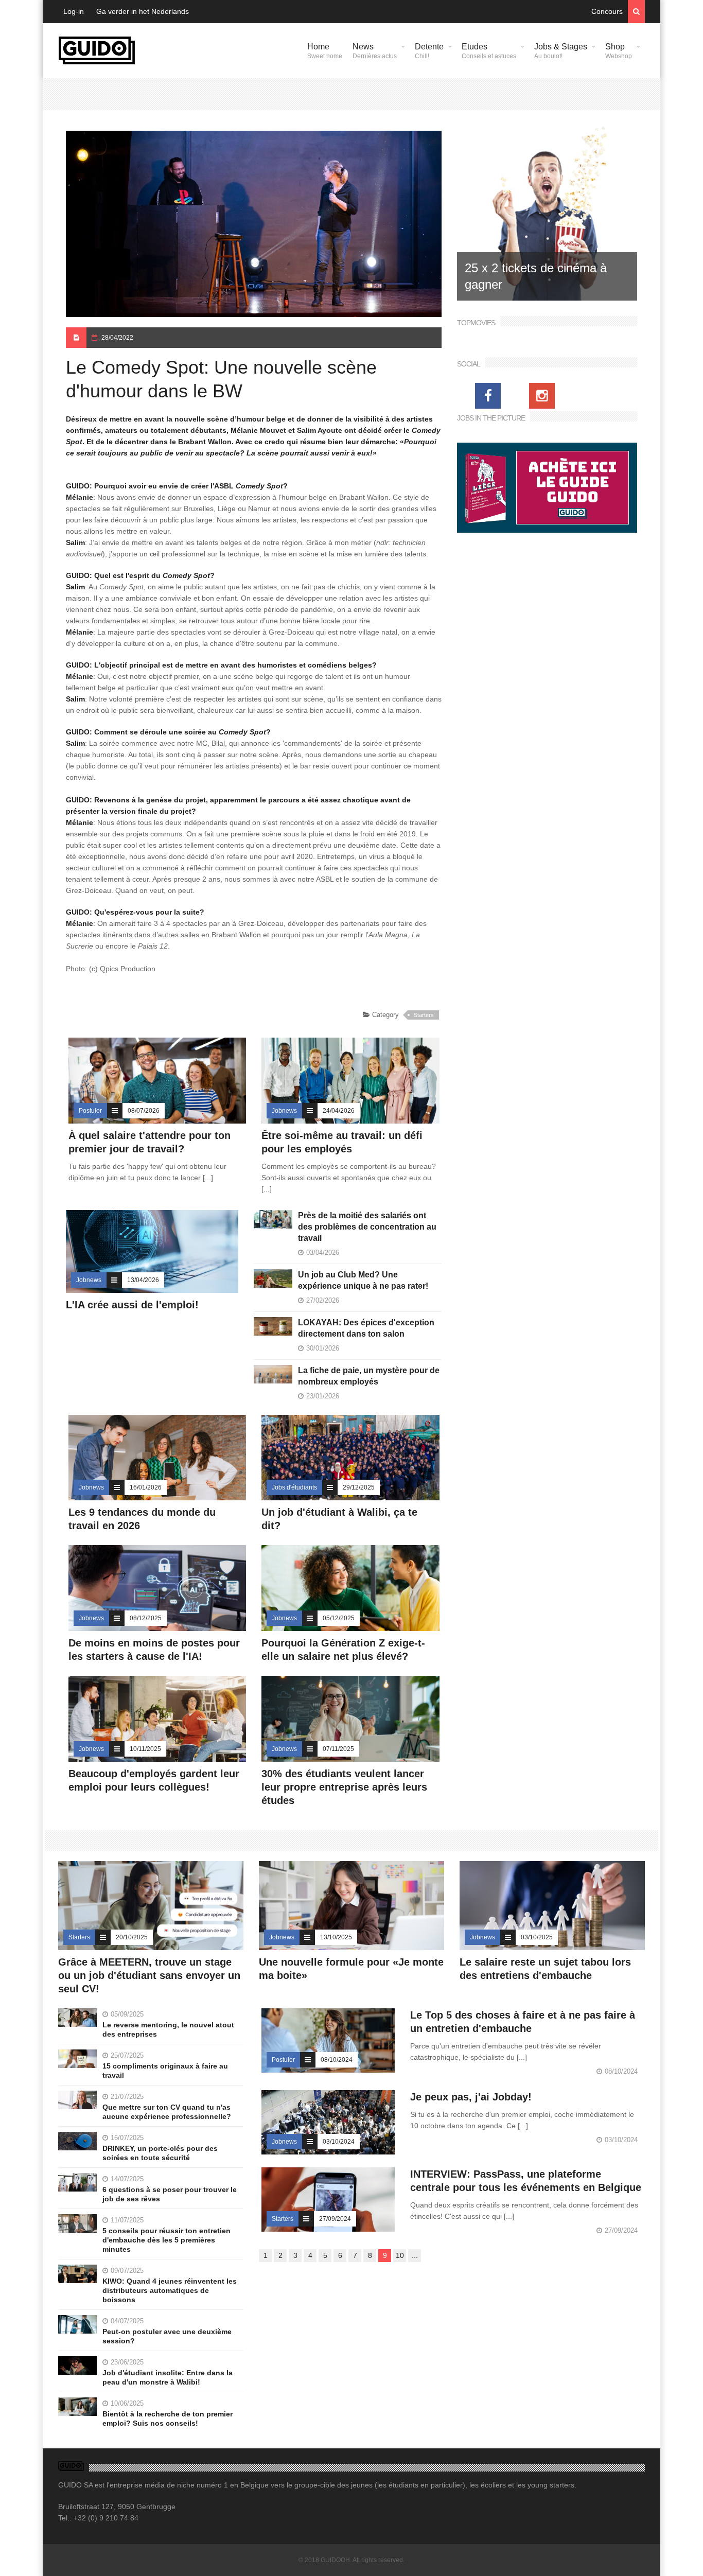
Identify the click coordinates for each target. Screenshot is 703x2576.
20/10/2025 (132, 1937)
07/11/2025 (338, 1749)
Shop (619, 51)
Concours (607, 11)
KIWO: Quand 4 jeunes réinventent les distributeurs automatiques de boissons (170, 2290)
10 (400, 2255)
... (415, 2255)
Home (325, 51)
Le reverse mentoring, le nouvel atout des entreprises (168, 2029)
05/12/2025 (339, 1618)
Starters (424, 1015)
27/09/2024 (335, 2219)
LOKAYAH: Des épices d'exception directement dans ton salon (366, 1328)
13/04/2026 (143, 1280)
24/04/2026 (339, 1111)
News (375, 51)
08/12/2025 (146, 1618)
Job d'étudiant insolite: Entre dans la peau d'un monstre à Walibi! (168, 2377)
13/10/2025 (336, 1937)
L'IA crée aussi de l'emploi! (132, 1305)
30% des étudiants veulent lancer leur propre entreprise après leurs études (344, 1787)
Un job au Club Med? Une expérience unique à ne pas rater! (363, 1280)
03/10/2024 (339, 2142)
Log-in (74, 11)
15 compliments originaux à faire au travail (165, 2071)
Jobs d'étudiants (294, 1487)
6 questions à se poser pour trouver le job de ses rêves (170, 2194)
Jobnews (284, 1111)
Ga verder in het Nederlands (143, 11)
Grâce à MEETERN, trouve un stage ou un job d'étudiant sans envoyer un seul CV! (149, 1975)
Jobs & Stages (561, 51)
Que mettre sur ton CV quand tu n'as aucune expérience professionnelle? (167, 2112)
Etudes (489, 51)
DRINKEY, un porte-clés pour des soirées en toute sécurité (160, 2153)
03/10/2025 (537, 1937)
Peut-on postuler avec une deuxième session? (167, 2336)
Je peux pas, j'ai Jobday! (471, 2097)
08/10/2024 (337, 2060)
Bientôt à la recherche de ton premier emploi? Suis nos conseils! (168, 2419)
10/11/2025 (145, 1749)
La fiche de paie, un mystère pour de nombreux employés (369, 1376)
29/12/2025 (359, 1487)
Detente (429, 51)
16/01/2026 (146, 1487)
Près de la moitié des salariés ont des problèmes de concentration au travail (367, 1227)
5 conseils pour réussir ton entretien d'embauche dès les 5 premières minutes (166, 2240)
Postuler (90, 1111)
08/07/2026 (144, 1111)
